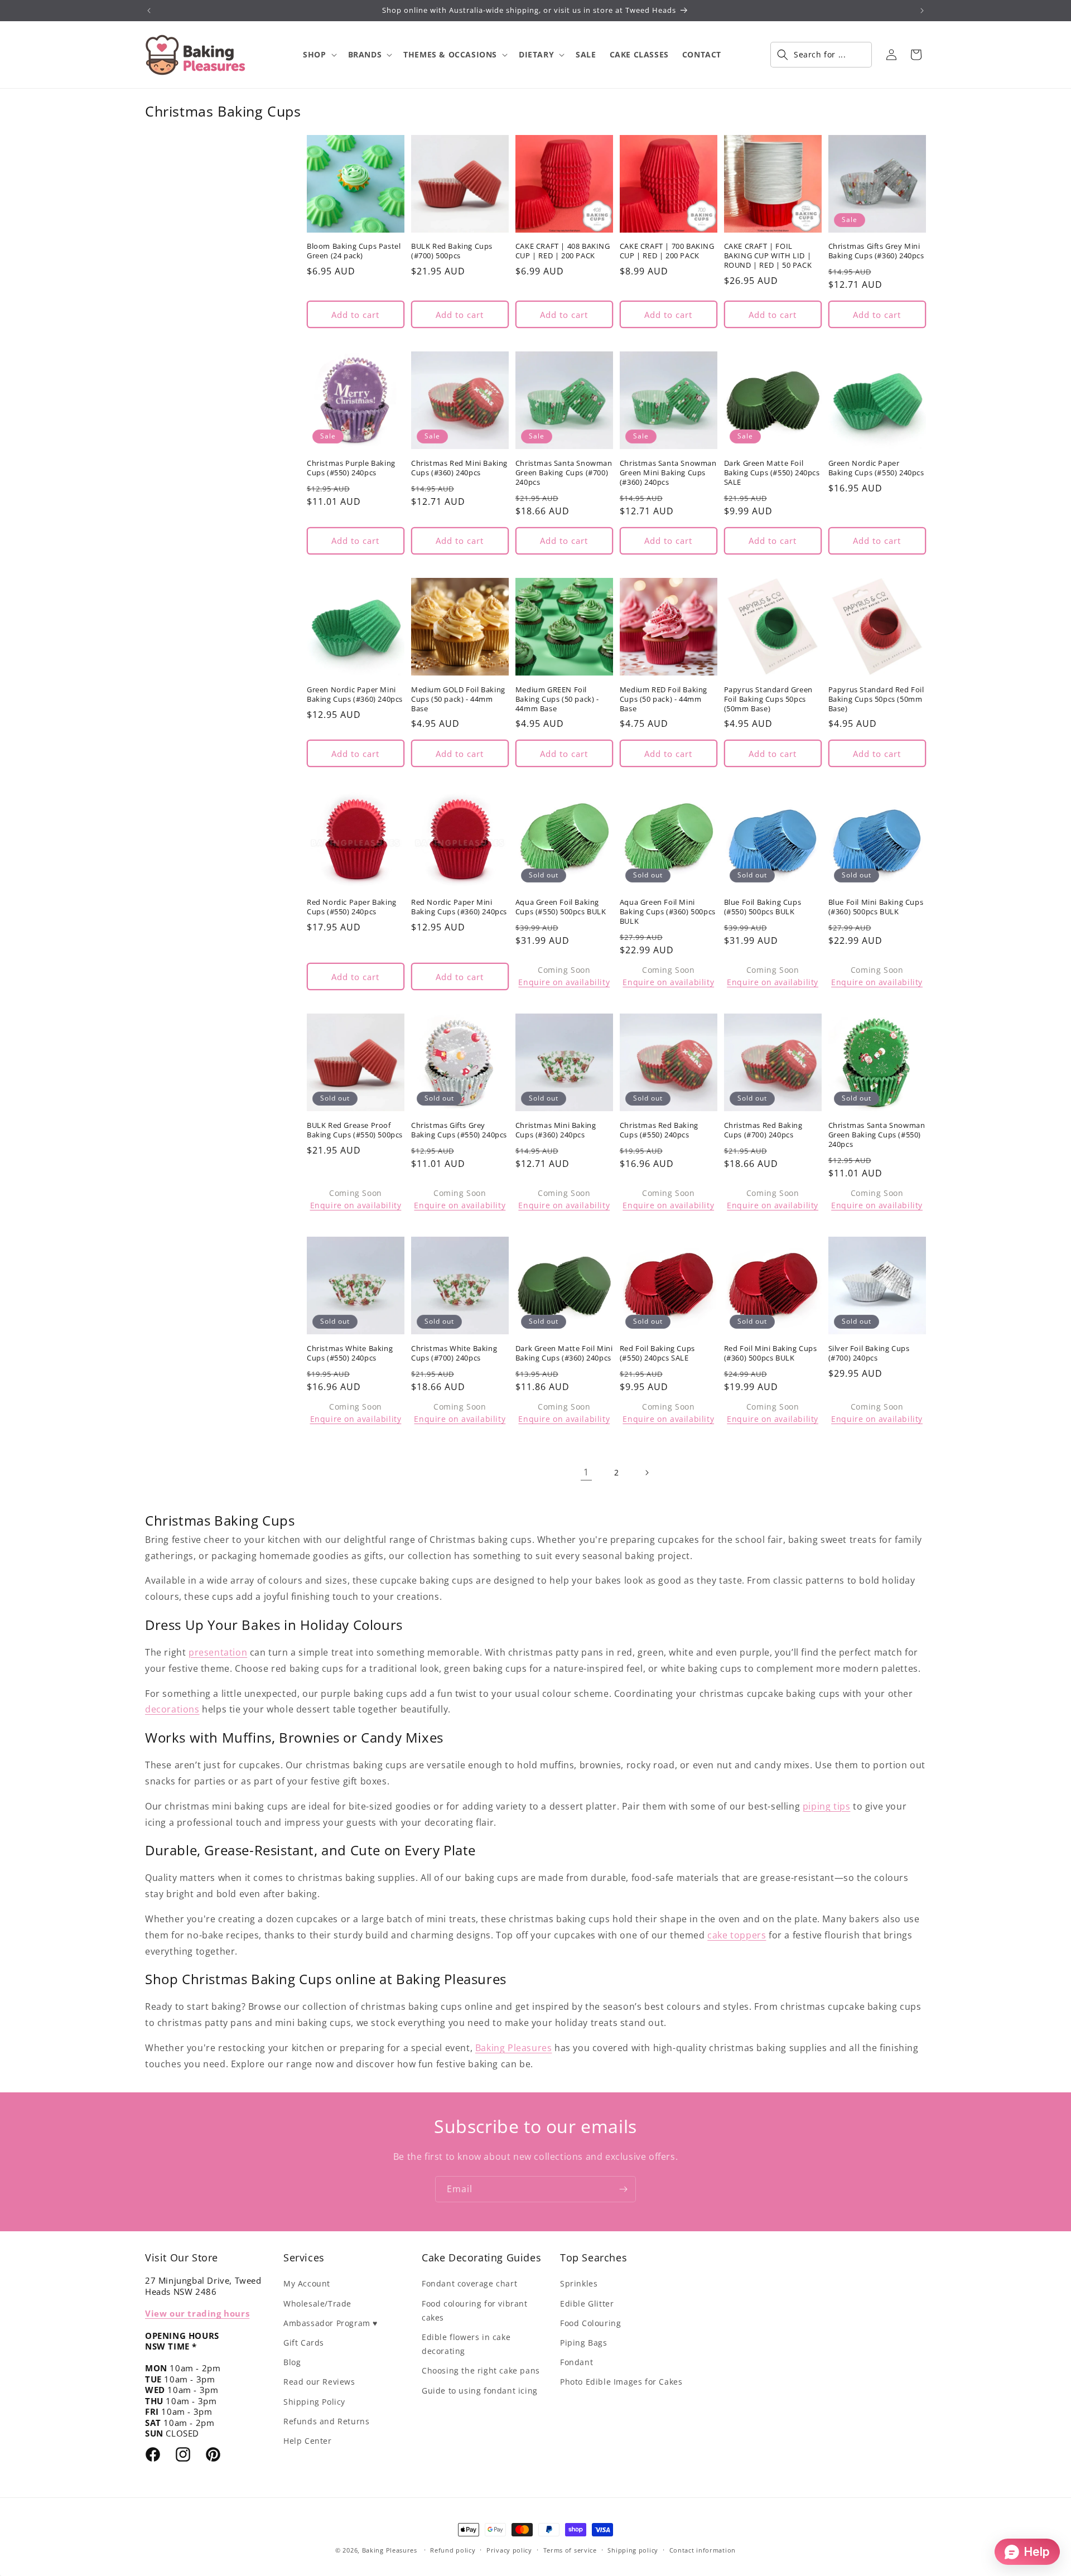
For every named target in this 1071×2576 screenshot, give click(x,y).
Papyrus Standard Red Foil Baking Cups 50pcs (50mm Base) (876, 699)
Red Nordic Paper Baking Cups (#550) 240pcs (352, 907)
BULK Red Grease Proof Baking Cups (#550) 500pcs (355, 1130)
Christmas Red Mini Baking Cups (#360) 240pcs (459, 468)
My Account (307, 2283)
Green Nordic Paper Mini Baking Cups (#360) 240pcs (355, 694)
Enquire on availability (564, 982)
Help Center (308, 2441)
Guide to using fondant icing (480, 2391)
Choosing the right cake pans (481, 2370)
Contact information (703, 2550)
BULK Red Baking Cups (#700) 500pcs (452, 251)
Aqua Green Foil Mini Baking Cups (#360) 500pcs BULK (668, 912)
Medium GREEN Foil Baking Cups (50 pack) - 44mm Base (557, 699)
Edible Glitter (587, 2304)
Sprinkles (579, 2283)
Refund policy (453, 2550)
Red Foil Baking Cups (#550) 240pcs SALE (657, 1353)
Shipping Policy (314, 2402)
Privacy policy (509, 2550)
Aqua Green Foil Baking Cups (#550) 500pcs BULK (561, 907)
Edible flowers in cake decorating (466, 2344)
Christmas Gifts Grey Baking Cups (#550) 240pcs (459, 1130)
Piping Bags (584, 2343)
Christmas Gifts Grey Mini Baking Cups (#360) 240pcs (876, 251)
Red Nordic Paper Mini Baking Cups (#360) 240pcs (459, 907)
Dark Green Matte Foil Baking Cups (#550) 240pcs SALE (772, 473)
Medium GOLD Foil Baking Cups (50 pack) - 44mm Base (458, 699)
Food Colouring (590, 2323)
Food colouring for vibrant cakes (475, 2310)
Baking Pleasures (390, 2550)
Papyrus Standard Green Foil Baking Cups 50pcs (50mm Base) (768, 699)
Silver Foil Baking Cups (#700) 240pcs (869, 1353)
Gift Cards (304, 2343)
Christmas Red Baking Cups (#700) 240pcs (763, 1130)
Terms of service (570, 2550)
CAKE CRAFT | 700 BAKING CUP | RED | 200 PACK (667, 251)
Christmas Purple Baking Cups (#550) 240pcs (351, 468)
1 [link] (586, 1472)
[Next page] (647, 1473)
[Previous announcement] (149, 11)
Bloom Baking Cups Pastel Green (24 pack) (354, 251)
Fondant (576, 2362)
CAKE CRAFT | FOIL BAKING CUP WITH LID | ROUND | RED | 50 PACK (768, 256)
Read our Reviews (319, 2382)
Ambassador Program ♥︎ (331, 2323)
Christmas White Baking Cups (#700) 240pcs (454, 1353)
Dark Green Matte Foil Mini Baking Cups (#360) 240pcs (564, 1353)
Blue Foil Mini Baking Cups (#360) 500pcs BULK (876, 907)
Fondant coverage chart (469, 2283)
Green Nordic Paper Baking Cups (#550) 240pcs (876, 468)
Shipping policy (633, 2550)
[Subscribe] (623, 2189)
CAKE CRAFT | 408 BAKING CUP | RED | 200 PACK (563, 251)
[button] (319, 55)
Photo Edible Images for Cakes (621, 2382)
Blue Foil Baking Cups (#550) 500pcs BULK (763, 907)
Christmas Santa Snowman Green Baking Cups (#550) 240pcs (877, 1135)
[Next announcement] (922, 11)
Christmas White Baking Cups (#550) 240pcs (350, 1353)
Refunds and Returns (326, 2421)
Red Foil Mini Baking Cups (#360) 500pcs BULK (771, 1353)
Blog (292, 2362)
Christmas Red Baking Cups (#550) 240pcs (659, 1130)
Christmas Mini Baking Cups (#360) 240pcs (556, 1130)
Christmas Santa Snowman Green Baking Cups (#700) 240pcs (564, 473)
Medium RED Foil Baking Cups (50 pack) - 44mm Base (664, 699)
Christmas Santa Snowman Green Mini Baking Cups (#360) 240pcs (668, 473)
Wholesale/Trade (317, 2304)
